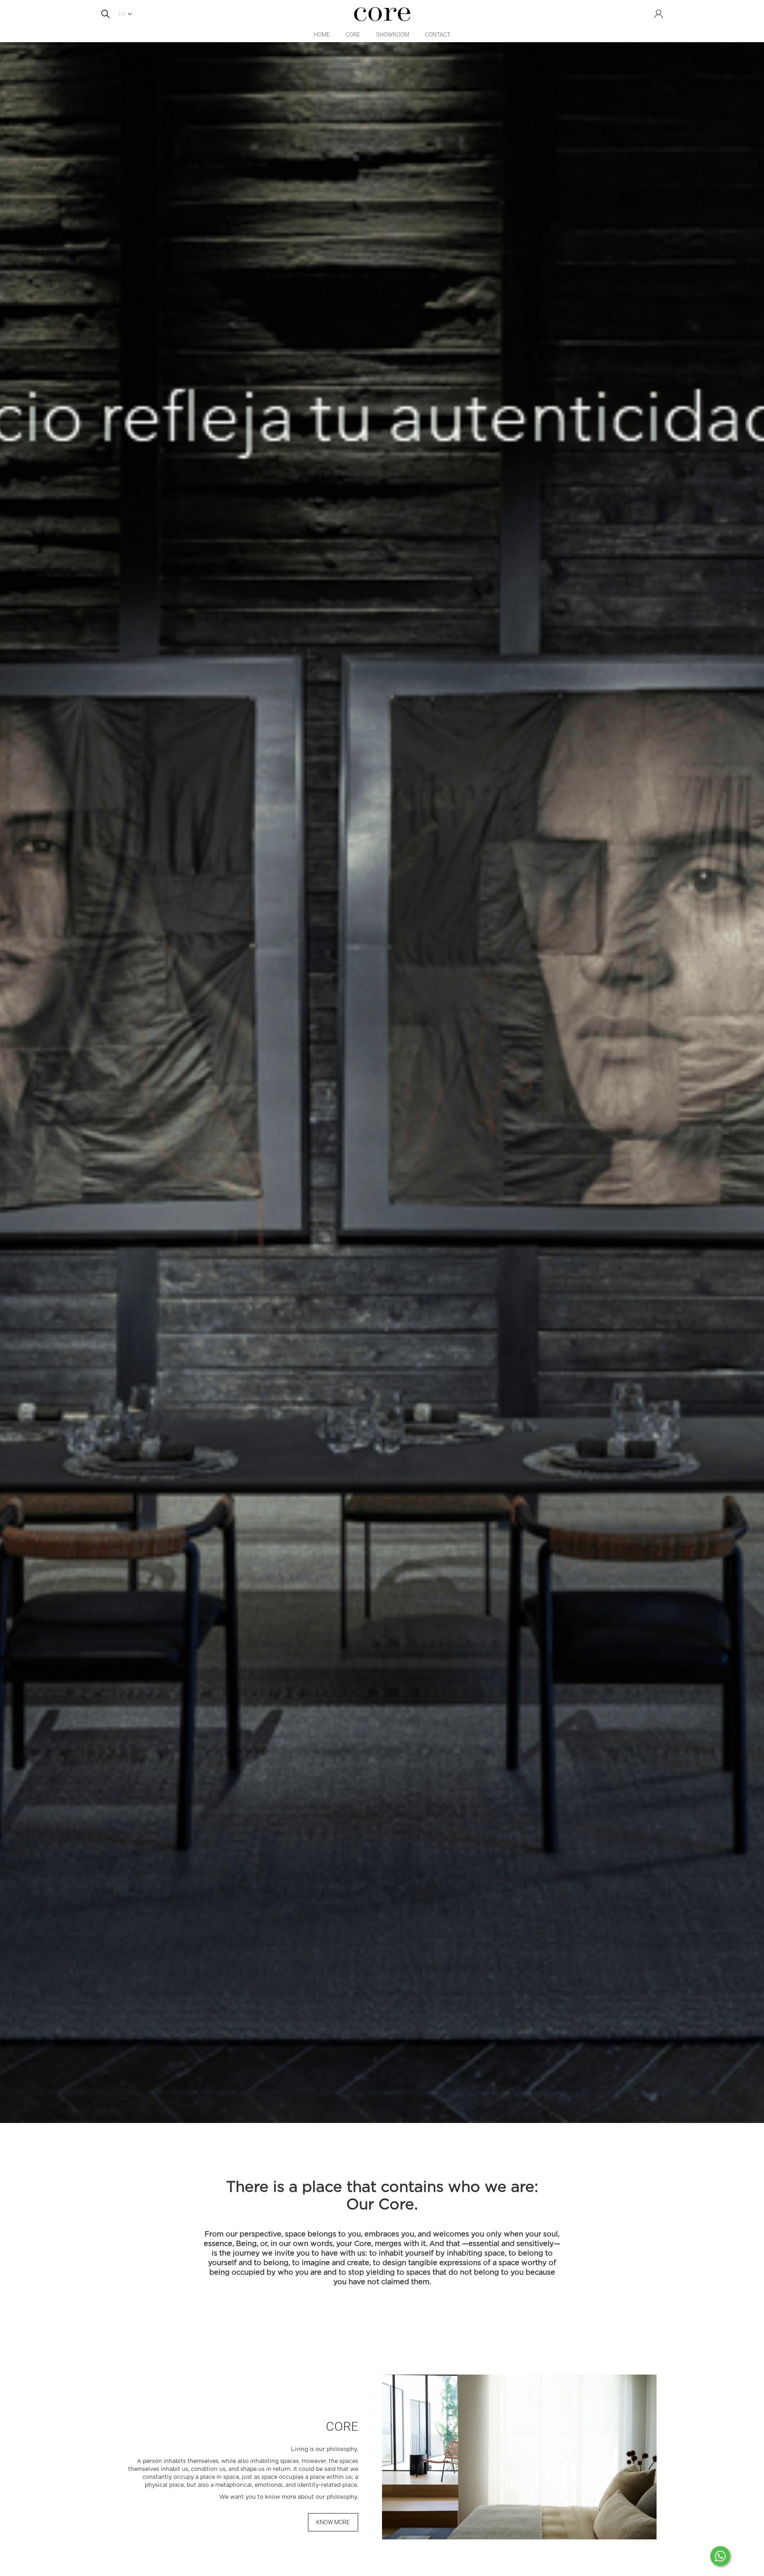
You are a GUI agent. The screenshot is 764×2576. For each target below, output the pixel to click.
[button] (127, 14)
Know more (333, 2522)
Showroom (393, 35)
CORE (353, 35)
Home (322, 35)
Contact (438, 35)
